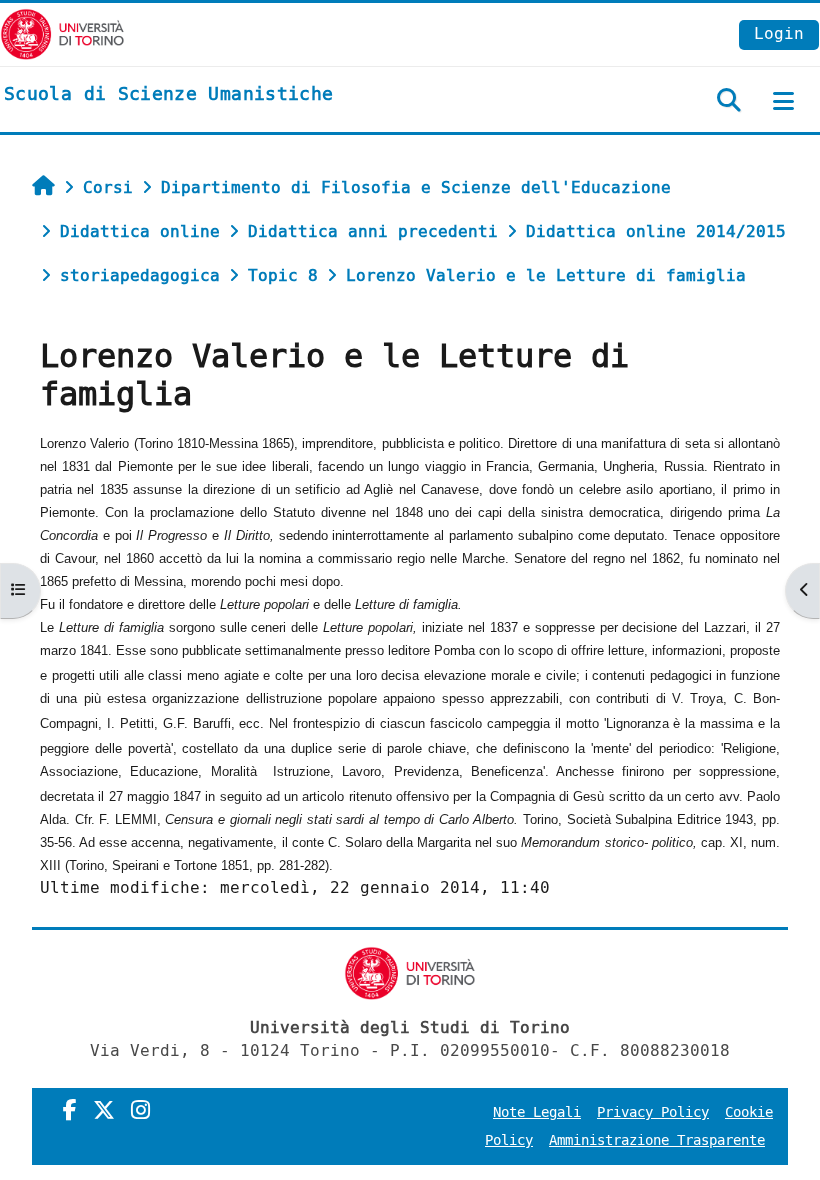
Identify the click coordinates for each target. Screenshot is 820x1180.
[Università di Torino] (62, 33)
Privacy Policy (653, 1112)
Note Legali (537, 1112)
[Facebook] (70, 1111)
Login (779, 33)
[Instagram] (140, 1111)
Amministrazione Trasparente (657, 1140)
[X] (104, 1111)
